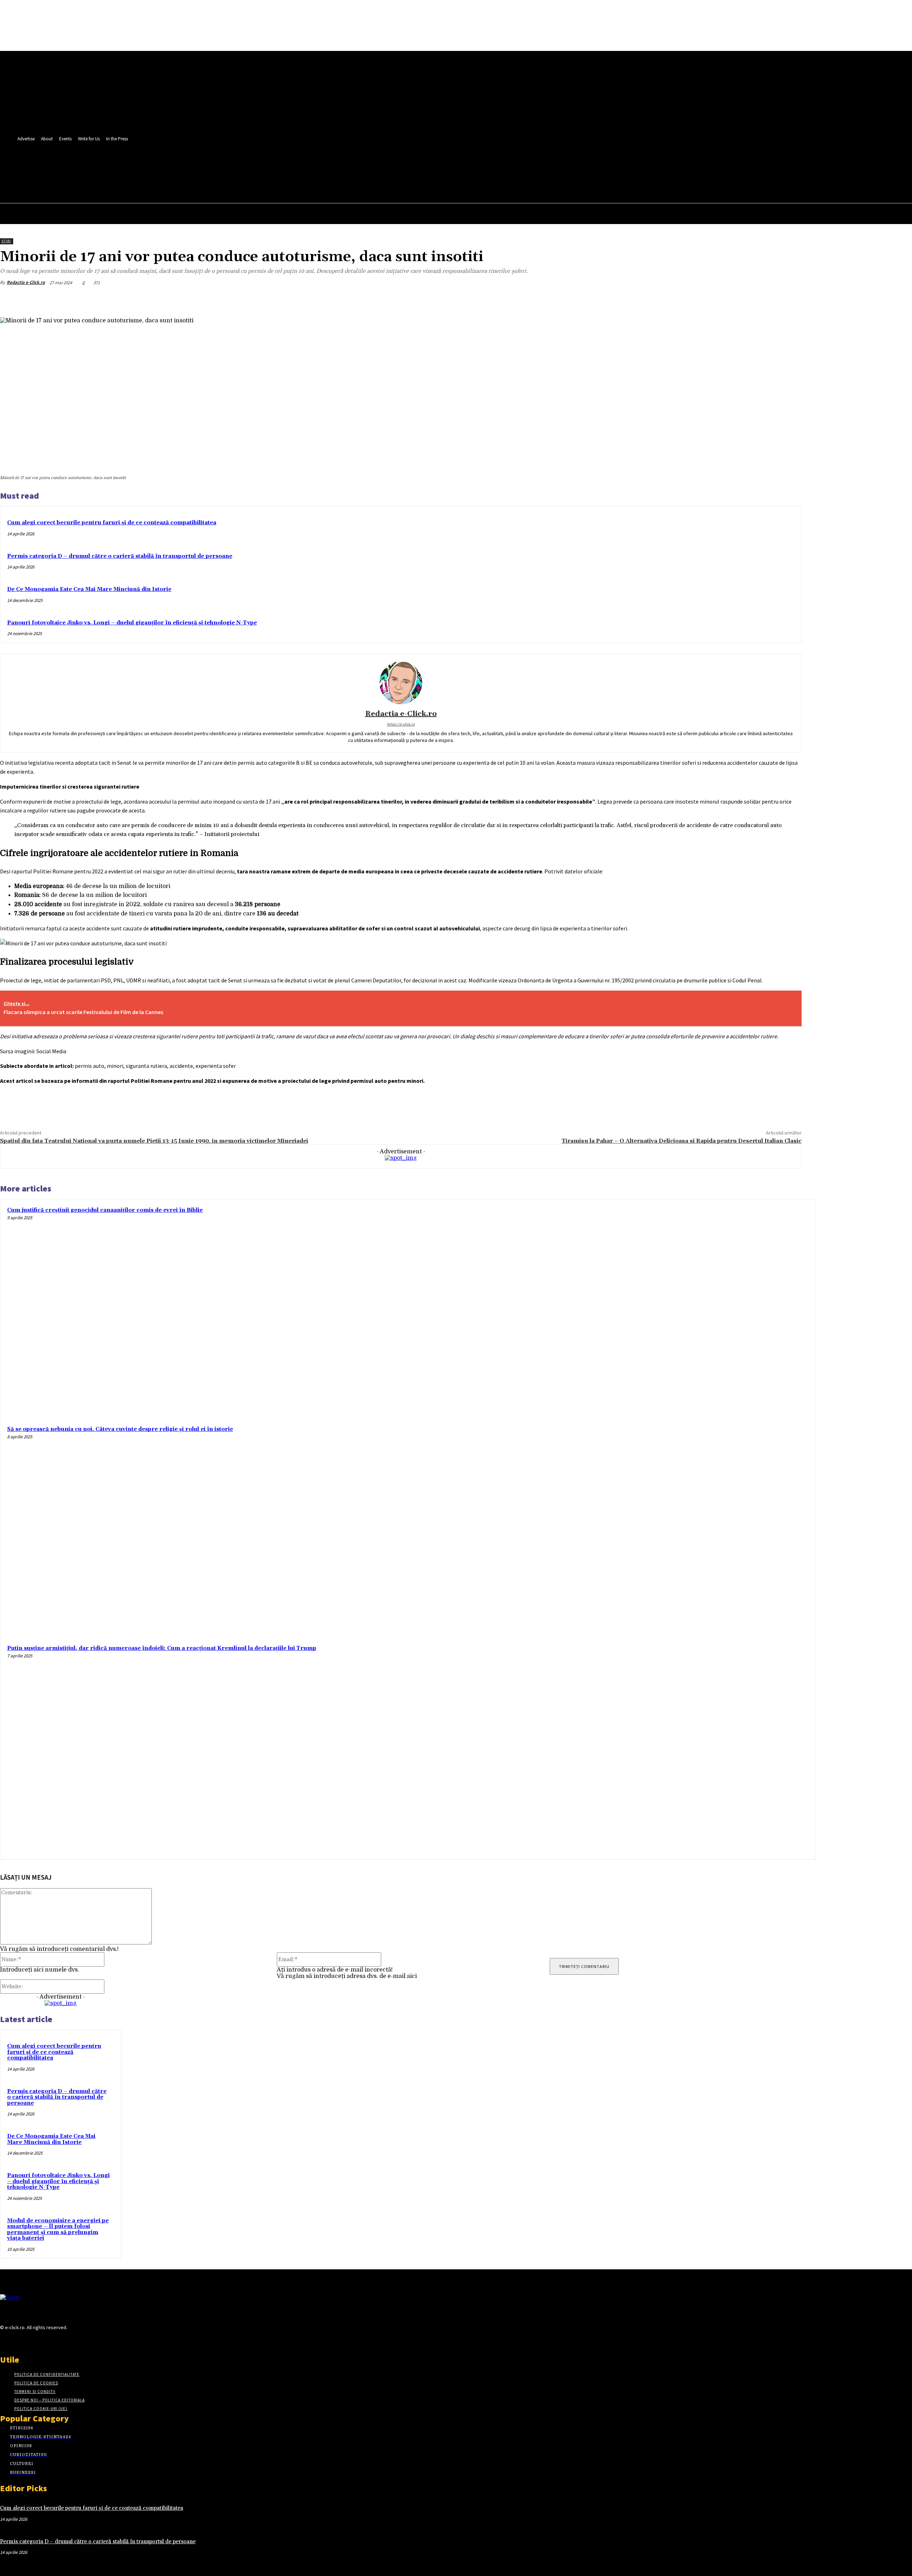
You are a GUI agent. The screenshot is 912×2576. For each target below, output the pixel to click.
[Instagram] (17, 2341)
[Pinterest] (738, 299)
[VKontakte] (42, 2341)
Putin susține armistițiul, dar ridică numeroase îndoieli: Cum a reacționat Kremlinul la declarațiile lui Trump (162, 1648)
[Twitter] (177, 166)
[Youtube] (190, 166)
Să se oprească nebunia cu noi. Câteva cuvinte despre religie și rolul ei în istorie (120, 1429)
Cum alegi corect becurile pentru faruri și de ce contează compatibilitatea (112, 523)
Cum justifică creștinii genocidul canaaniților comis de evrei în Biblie (105, 1210)
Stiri (6, 241)
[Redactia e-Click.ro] (401, 683)
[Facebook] (163, 166)
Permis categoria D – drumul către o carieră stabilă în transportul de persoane (120, 556)
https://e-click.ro (401, 724)
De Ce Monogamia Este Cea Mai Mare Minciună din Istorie (89, 589)
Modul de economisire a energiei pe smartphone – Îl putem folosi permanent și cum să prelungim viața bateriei (58, 2230)
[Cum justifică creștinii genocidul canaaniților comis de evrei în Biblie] (704, 1310)
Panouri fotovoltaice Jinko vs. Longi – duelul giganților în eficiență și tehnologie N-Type (132, 623)
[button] (188, 182)
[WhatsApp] (763, 299)
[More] (789, 299)
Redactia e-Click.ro (26, 282)
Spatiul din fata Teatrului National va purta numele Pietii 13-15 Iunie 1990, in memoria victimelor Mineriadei (154, 1141)
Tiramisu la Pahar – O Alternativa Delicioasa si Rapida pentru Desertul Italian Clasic (682, 1141)
